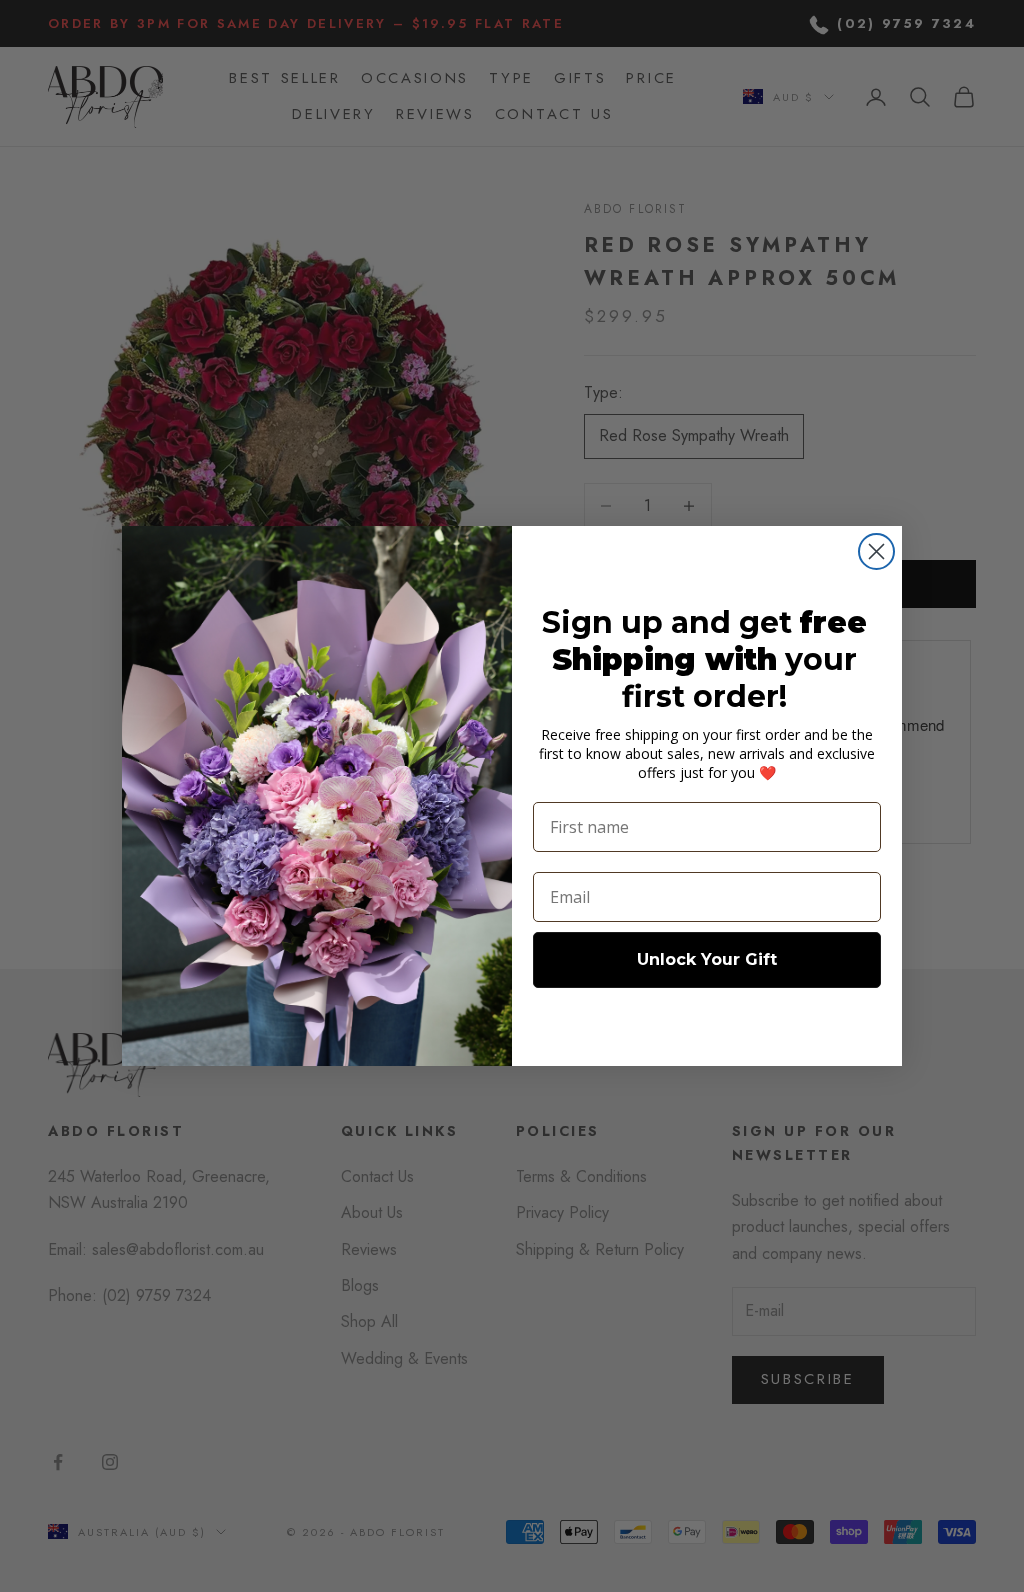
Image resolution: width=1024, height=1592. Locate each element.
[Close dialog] (876, 551)
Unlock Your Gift (707, 959)
